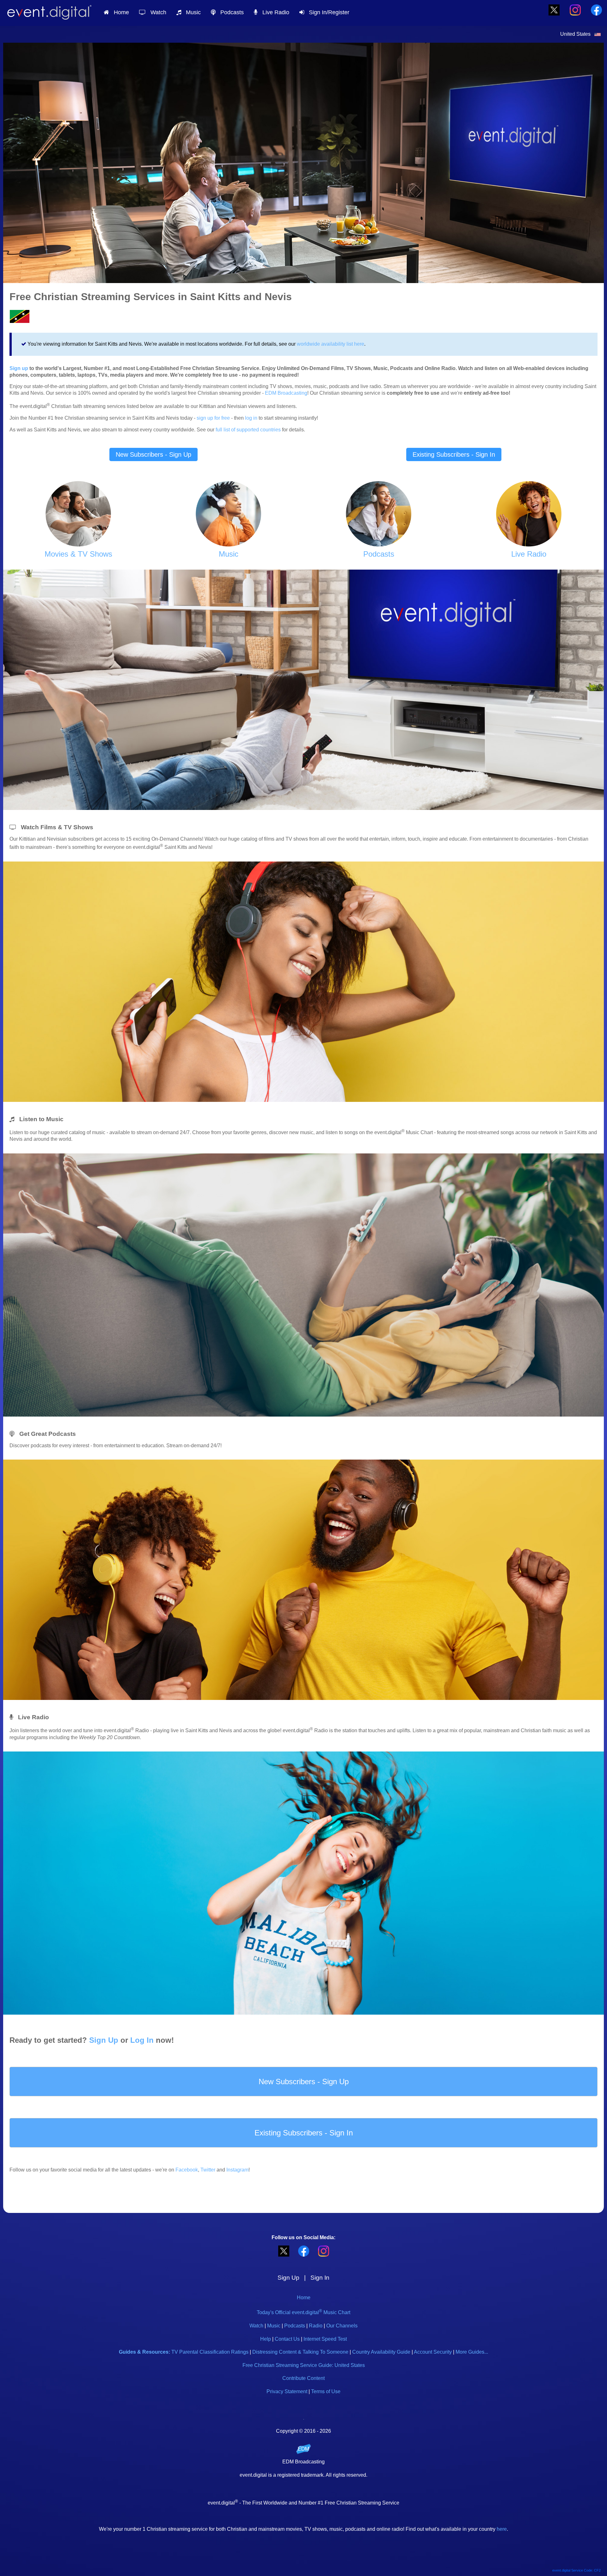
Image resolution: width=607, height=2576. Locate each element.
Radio (316, 2326)
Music (191, 12)
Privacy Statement (287, 2391)
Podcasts (230, 12)
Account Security (433, 2352)
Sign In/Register (327, 12)
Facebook (187, 2170)
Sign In (320, 2278)
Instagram (237, 2170)
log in (251, 418)
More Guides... (472, 2352)
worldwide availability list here (331, 344)
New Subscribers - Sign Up (153, 454)
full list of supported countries (248, 430)
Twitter (208, 2170)
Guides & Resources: (144, 2352)
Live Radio (273, 12)
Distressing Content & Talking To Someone (300, 2352)
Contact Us (287, 2339)
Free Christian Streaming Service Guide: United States (304, 2365)
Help (266, 2339)
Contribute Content (303, 2378)
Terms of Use (326, 2391)
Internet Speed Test (325, 2339)
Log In (142, 2040)
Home (119, 12)
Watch (156, 12)
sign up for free (213, 418)
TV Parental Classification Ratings (210, 2352)
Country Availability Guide (381, 2352)
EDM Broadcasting (286, 393)
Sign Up (104, 2040)
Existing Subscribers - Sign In (454, 454)
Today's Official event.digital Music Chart (303, 2312)
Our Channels (342, 2326)
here (502, 2529)
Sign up (19, 368)
